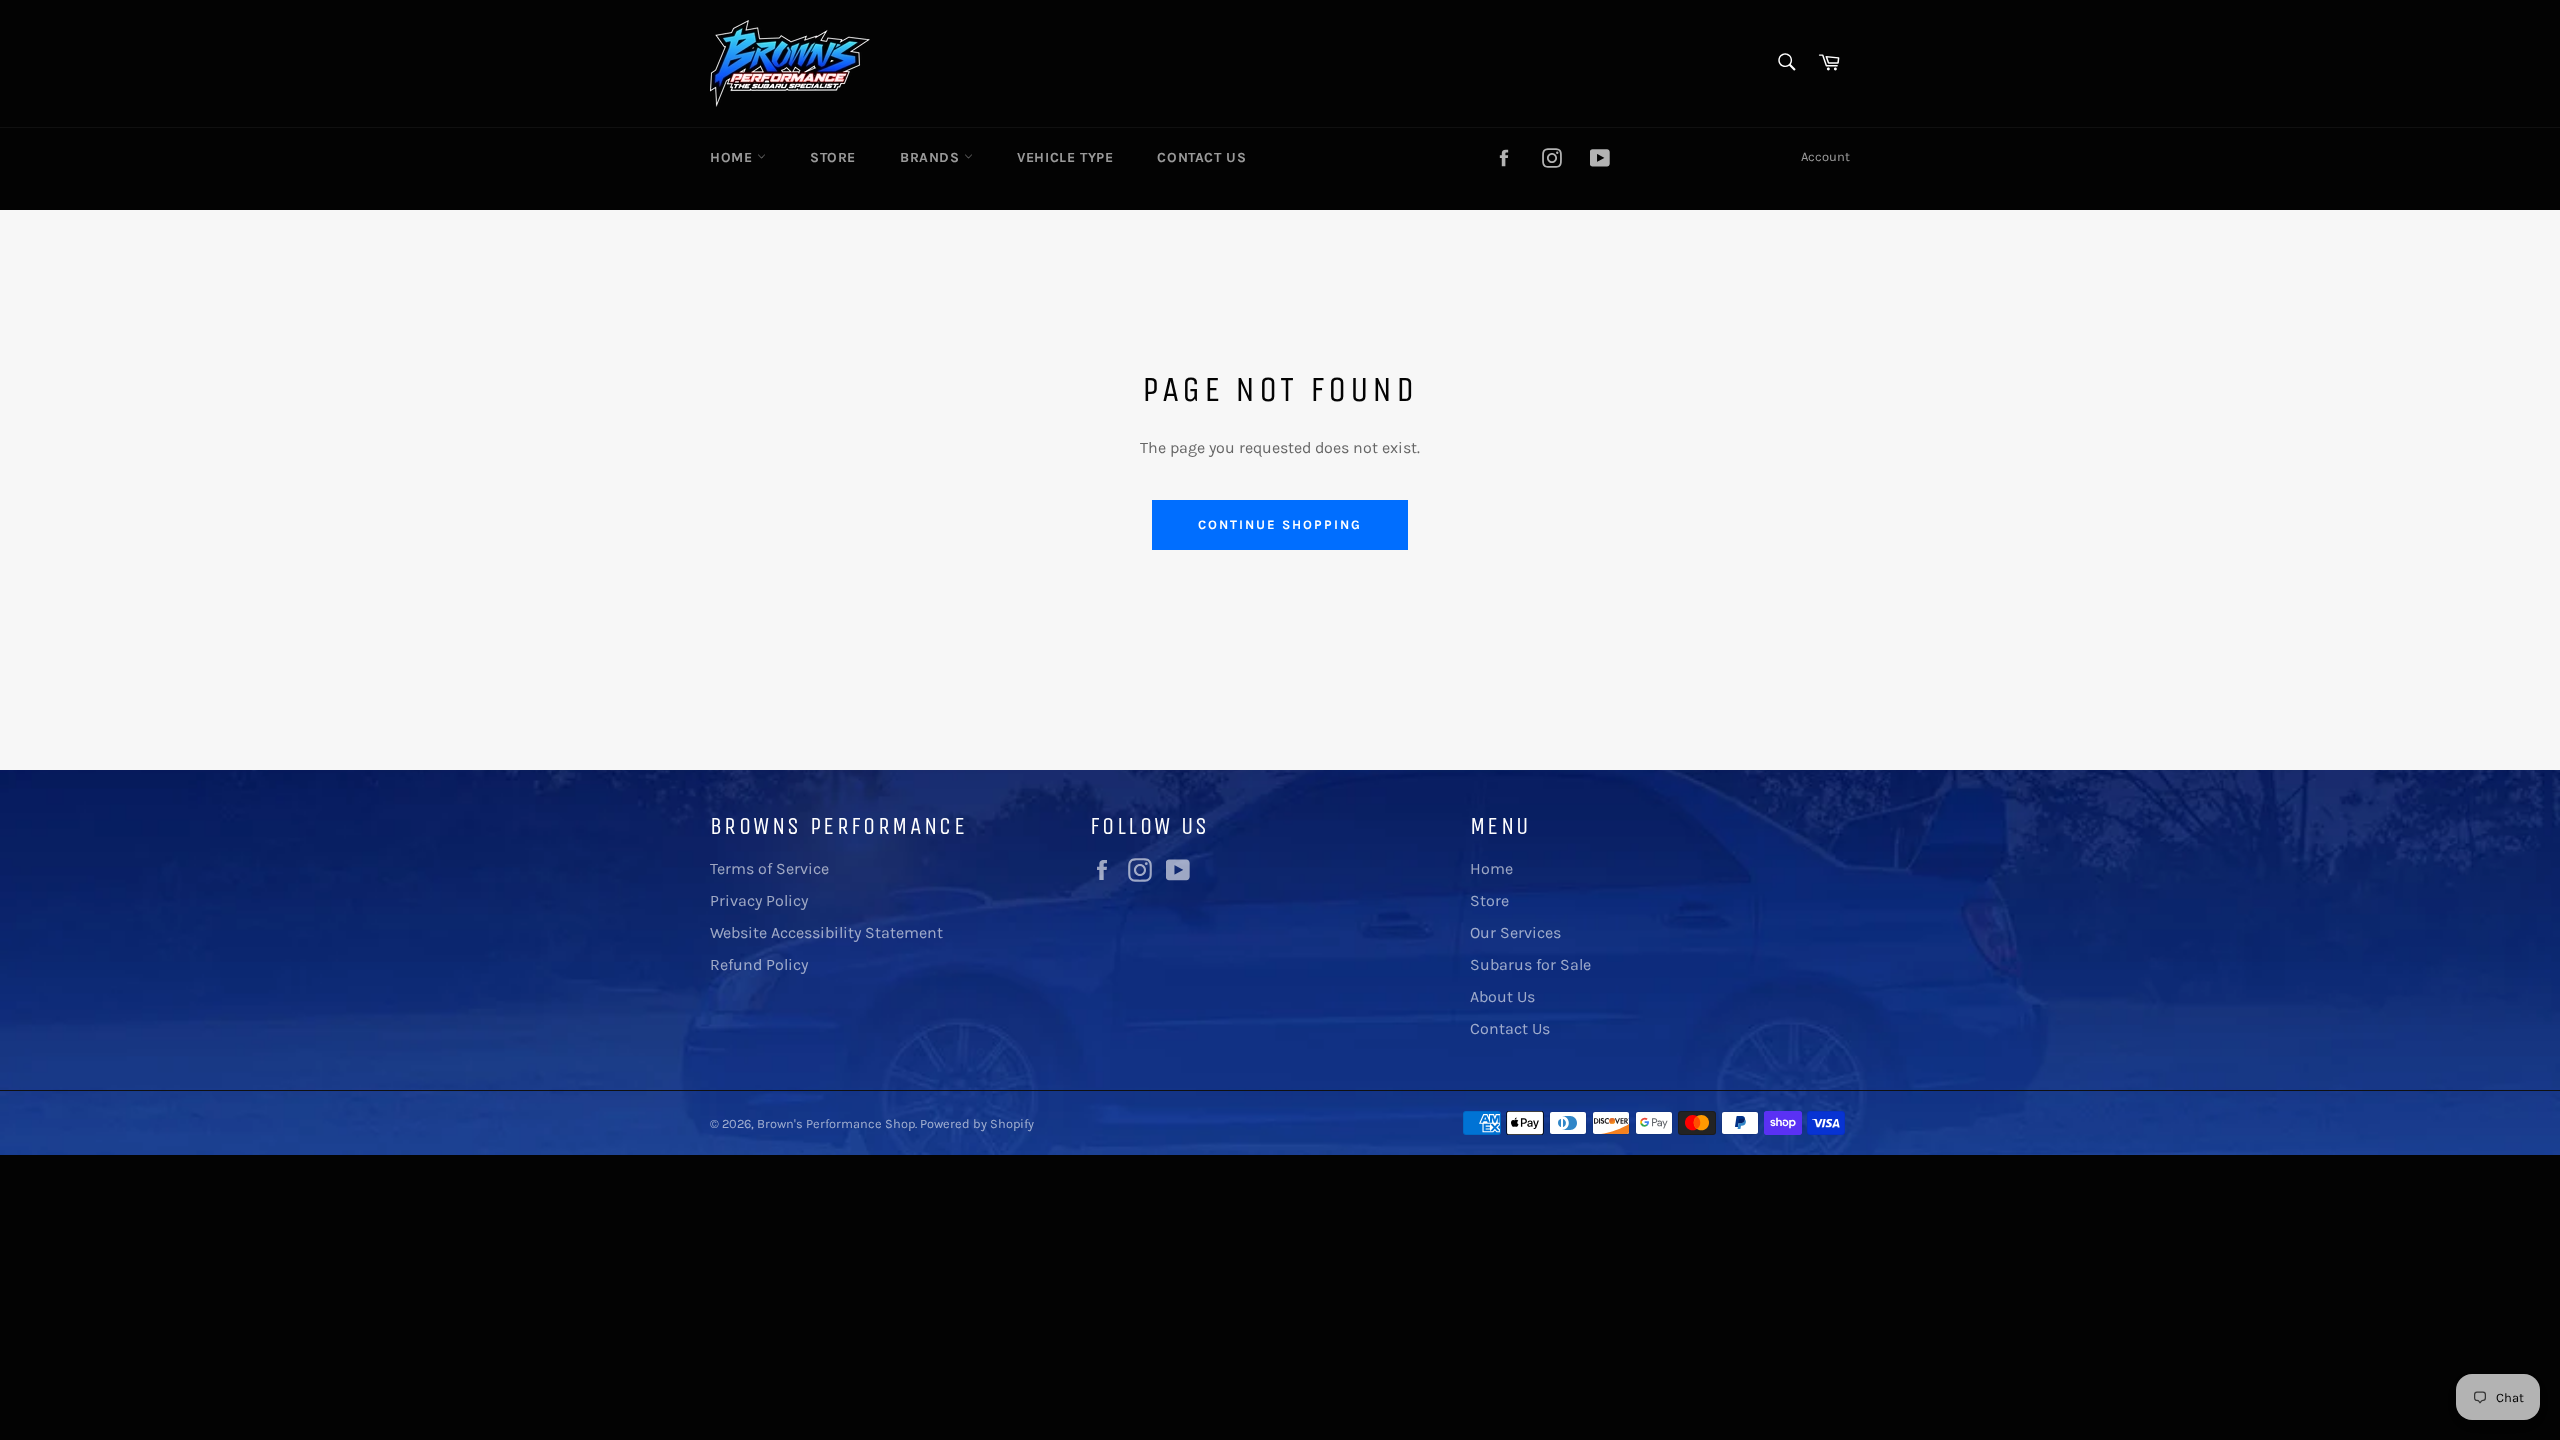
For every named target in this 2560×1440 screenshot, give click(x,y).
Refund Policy (759, 964)
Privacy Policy (759, 900)
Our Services (1515, 932)
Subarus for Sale (1530, 964)
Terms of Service (769, 868)
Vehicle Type (1065, 157)
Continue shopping (1279, 524)
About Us (1502, 996)
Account (1825, 156)
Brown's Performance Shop (836, 1123)
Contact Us (1201, 157)
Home (733, 157)
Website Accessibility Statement (826, 932)
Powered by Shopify (977, 1123)
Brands (932, 157)
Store (833, 157)
